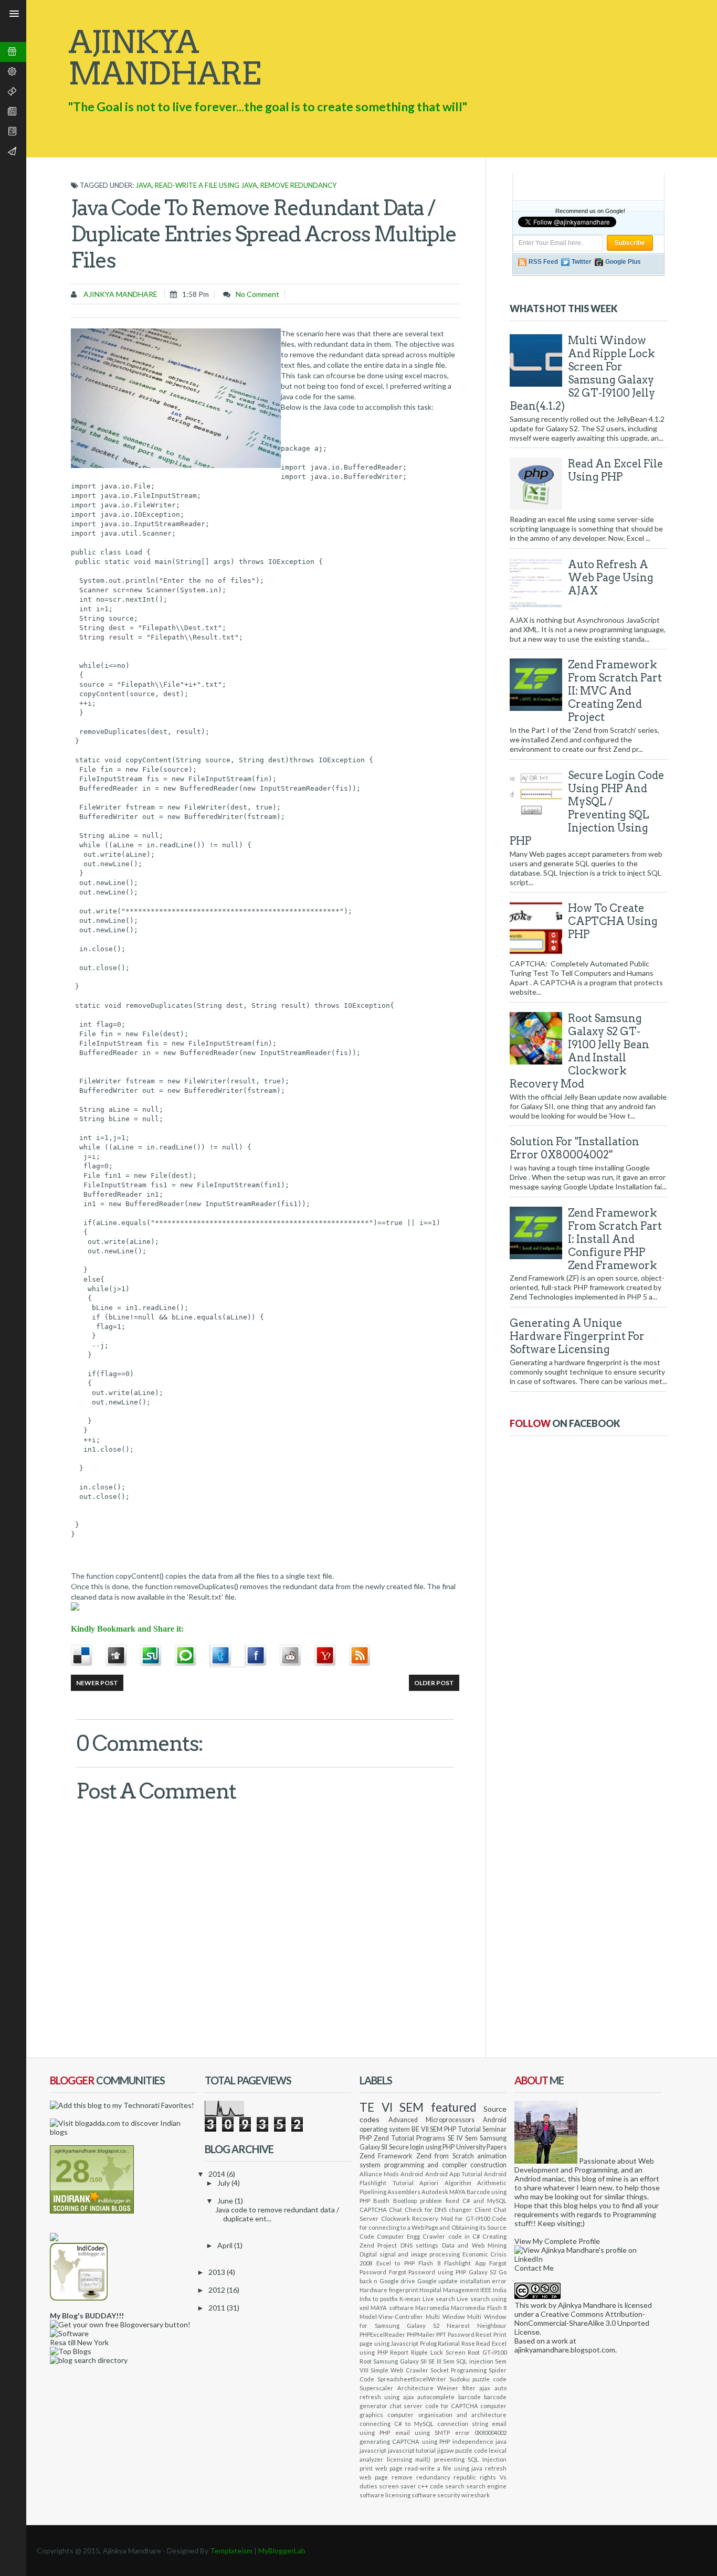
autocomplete (436, 2397)
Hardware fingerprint (389, 2290)
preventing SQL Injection (470, 2459)
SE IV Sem (463, 2138)
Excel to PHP (396, 2263)
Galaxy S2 (483, 2272)
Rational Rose (456, 2343)
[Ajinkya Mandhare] (546, 2161)
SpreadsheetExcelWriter (412, 2379)
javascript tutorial (412, 2450)
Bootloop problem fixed (426, 2201)
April (226, 2245)
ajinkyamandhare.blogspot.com (565, 2350)
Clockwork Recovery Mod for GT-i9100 (435, 2218)
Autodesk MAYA (444, 2192)
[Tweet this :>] (227, 1656)
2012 (218, 2290)
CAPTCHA (373, 2210)
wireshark (476, 2495)
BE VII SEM (427, 2129)
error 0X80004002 (481, 2433)
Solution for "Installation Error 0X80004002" (574, 1148)
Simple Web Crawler (399, 2370)
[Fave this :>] (192, 1656)
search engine (486, 2486)
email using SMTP (423, 2433)
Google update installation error (462, 2281)
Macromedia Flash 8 (479, 2308)
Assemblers (404, 2192)
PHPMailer (421, 2334)
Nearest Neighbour (477, 2325)
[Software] (69, 2333)
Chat (396, 2210)
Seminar (494, 2129)
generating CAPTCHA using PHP (405, 2441)
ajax (485, 2388)
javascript (373, 2450)
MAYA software (392, 2308)
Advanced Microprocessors (432, 2120)
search (455, 2486)
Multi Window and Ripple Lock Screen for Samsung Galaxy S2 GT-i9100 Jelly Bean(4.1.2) (582, 373)
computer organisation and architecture (447, 2415)
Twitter (582, 262)
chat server (406, 2406)
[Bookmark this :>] (332, 1656)
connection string (463, 2424)
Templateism (231, 2551)
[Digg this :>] (123, 1656)
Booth (381, 2201)
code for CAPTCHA (452, 2406)
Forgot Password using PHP (428, 2272)
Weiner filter (456, 2388)
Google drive (397, 2281)
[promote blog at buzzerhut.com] (54, 2238)
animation (492, 2156)
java (144, 185)
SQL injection (475, 2361)
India (500, 2290)
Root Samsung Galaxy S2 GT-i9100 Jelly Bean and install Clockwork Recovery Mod (579, 1051)
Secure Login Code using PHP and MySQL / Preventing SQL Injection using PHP (587, 808)
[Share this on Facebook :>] (262, 1656)
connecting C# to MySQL (397, 2424)
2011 (218, 2308)
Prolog (428, 2343)
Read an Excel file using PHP (615, 470)
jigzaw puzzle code (462, 2450)
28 (72, 2171)
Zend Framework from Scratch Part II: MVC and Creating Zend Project (615, 691)
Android (412, 2174)
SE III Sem (441, 2361)
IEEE (486, 2290)
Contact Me (534, 2268)
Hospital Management (449, 2290)
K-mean (410, 2299)
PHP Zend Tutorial (387, 2138)
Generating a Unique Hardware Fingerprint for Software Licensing (577, 1336)
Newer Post (97, 1683)
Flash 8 (429, 2263)
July (224, 2183)
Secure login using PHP (422, 2147)
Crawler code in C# (451, 2236)
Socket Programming (458, 2370)
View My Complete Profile (557, 2241)
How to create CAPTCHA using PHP (613, 921)
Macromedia (432, 2308)
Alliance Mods (379, 2174)
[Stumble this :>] (157, 1656)
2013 (218, 2272)
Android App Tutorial (454, 2174)
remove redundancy (298, 185)
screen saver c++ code (411, 2486)
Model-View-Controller (391, 2317)
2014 (218, 2174)
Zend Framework (386, 2156)
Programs (431, 2138)
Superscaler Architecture (397, 2388)
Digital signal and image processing (410, 2254)
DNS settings (419, 2245)
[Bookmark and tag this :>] (297, 1656)
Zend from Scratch (445, 2156)
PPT (441, 2334)
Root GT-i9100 (487, 2352)
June (226, 2201)
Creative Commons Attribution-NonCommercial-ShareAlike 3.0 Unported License (582, 2323)
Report (399, 2352)
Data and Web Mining (474, 2245)
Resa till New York (79, 2342)
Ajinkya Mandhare (120, 294)
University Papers (481, 2147)
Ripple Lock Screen (438, 2352)
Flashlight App (465, 2263)
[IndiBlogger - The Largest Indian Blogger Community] (79, 2298)
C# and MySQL (484, 2201)
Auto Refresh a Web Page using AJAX (611, 578)
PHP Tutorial (462, 2129)
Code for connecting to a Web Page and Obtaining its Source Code (433, 2227)
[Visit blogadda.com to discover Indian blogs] (123, 2132)
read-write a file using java (206, 185)
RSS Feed (543, 262)
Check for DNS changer (439, 2210)
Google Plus (623, 262)
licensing (399, 2459)
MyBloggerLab (282, 2551)
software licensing (385, 2495)
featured (454, 2107)
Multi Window (445, 2317)
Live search (439, 2299)
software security (436, 2495)
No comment (257, 294)
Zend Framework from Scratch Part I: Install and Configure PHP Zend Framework (615, 1239)
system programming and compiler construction (433, 2165)
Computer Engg (398, 2236)
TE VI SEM (392, 2107)
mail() (423, 2459)
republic (465, 2477)
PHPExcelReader (382, 2334)
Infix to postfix (379, 2299)
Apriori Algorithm (445, 2183)
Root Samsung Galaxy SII (393, 2361)
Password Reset (470, 2334)
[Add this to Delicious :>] (88, 1656)
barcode (470, 2397)
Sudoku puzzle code (478, 2379)
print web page (381, 2468)
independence (473, 2441)
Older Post (434, 1683)
